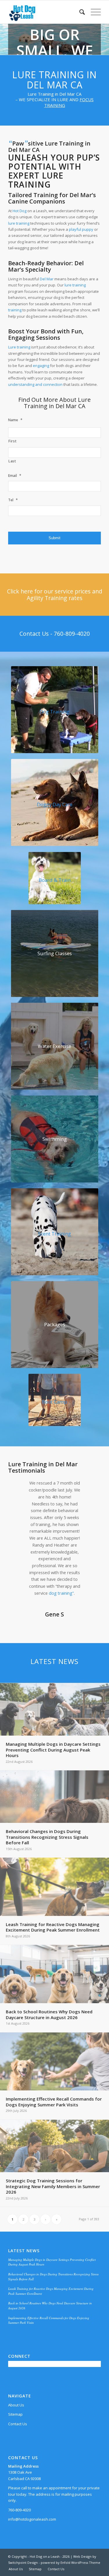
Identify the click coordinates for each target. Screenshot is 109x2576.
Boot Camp (54, 1402)
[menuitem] (79, 12)
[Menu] (93, 12)
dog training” (61, 1593)
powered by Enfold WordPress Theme (70, 2563)
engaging (41, 366)
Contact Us (18, 2424)
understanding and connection (35, 384)
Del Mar (47, 279)
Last (12, 461)
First (12, 441)
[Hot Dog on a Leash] (45, 12)
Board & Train (55, 880)
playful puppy (81, 229)
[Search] (79, 12)
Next (88, 1488)
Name (15, 420)
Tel (13, 500)
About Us (16, 2405)
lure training (19, 223)
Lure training (19, 347)
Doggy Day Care (55, 804)
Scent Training (54, 1234)
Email (15, 476)
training (15, 310)
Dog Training (54, 712)
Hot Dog (19, 211)
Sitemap (15, 2414)
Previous (21, 1488)
